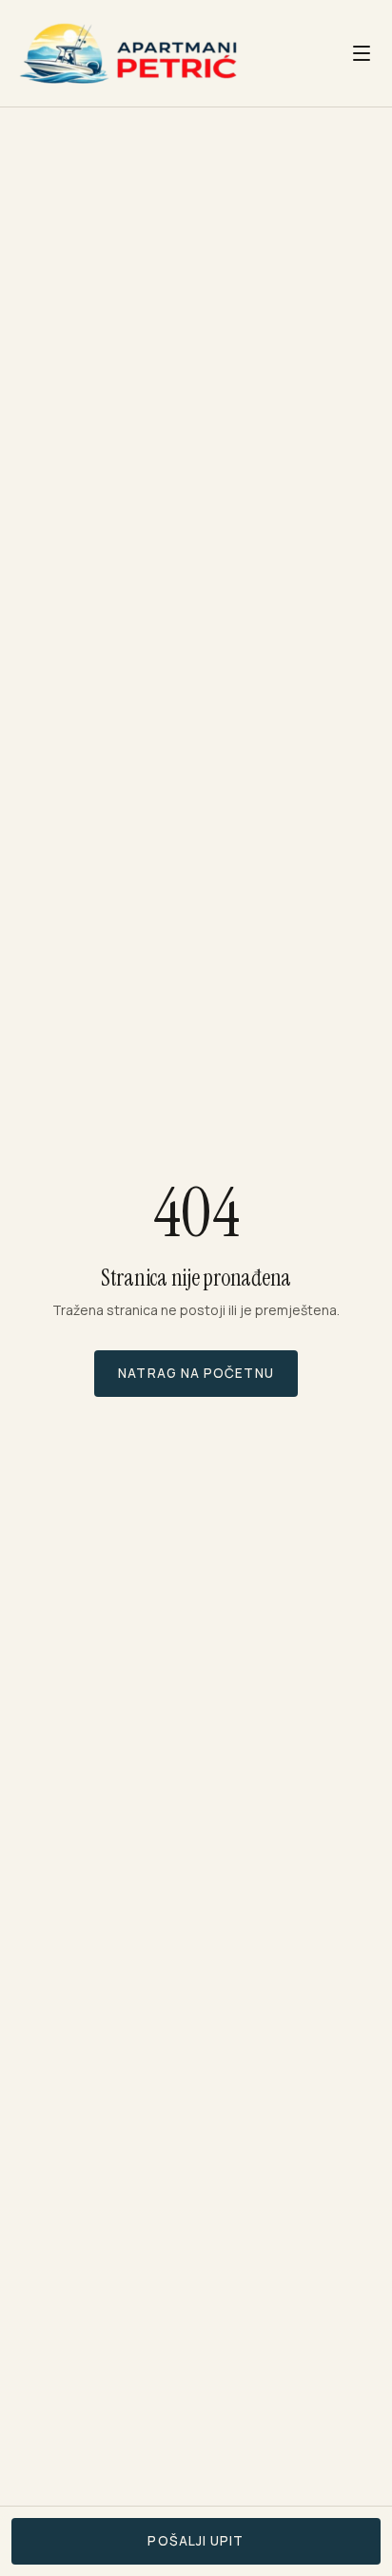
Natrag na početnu (196, 1373)
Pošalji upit (196, 2541)
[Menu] (362, 53)
